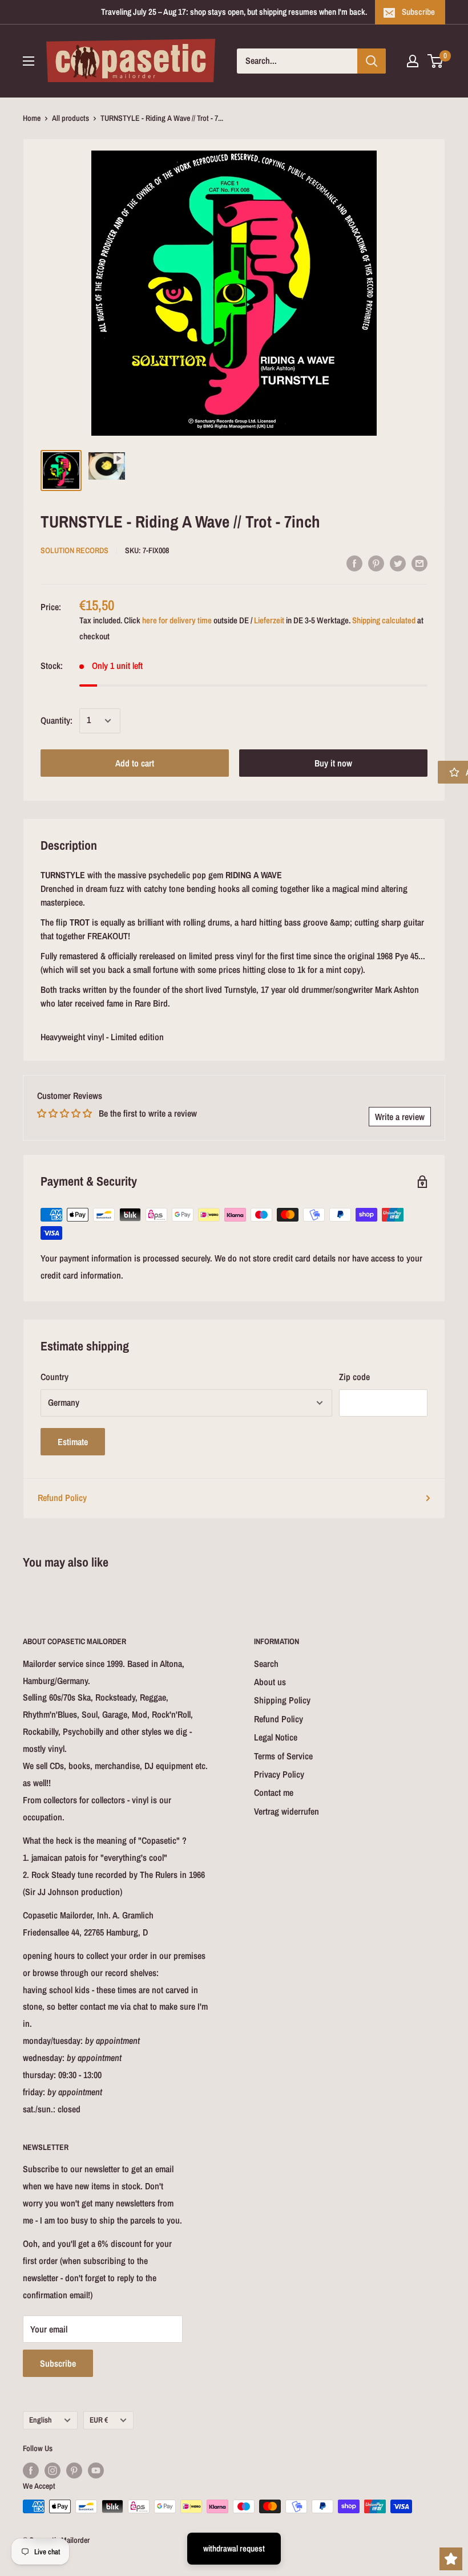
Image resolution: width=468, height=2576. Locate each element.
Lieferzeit (269, 620)
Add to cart (135, 763)
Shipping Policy (282, 1700)
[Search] (372, 61)
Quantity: (57, 720)
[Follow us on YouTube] (96, 2470)
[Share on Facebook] (354, 563)
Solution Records (74, 550)
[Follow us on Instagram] (53, 2470)
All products (70, 118)
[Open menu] (29, 61)
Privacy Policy (279, 1774)
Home (32, 118)
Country (55, 1377)
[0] (436, 61)
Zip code (354, 1377)
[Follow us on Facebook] (31, 2470)
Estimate (73, 1442)
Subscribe (418, 12)
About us (270, 1682)
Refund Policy (62, 1498)
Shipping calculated (384, 620)
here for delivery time (177, 620)
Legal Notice (276, 1737)
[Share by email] (419, 563)
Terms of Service (283, 1756)
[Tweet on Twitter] (398, 563)
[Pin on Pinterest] (376, 563)
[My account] (413, 61)
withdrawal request (234, 2548)
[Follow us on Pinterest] (74, 2470)
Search (266, 1664)
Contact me (274, 1792)
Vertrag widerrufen (287, 1811)
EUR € (99, 2420)
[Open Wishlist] (451, 2559)
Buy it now (333, 763)
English (41, 2420)
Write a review (400, 1117)
